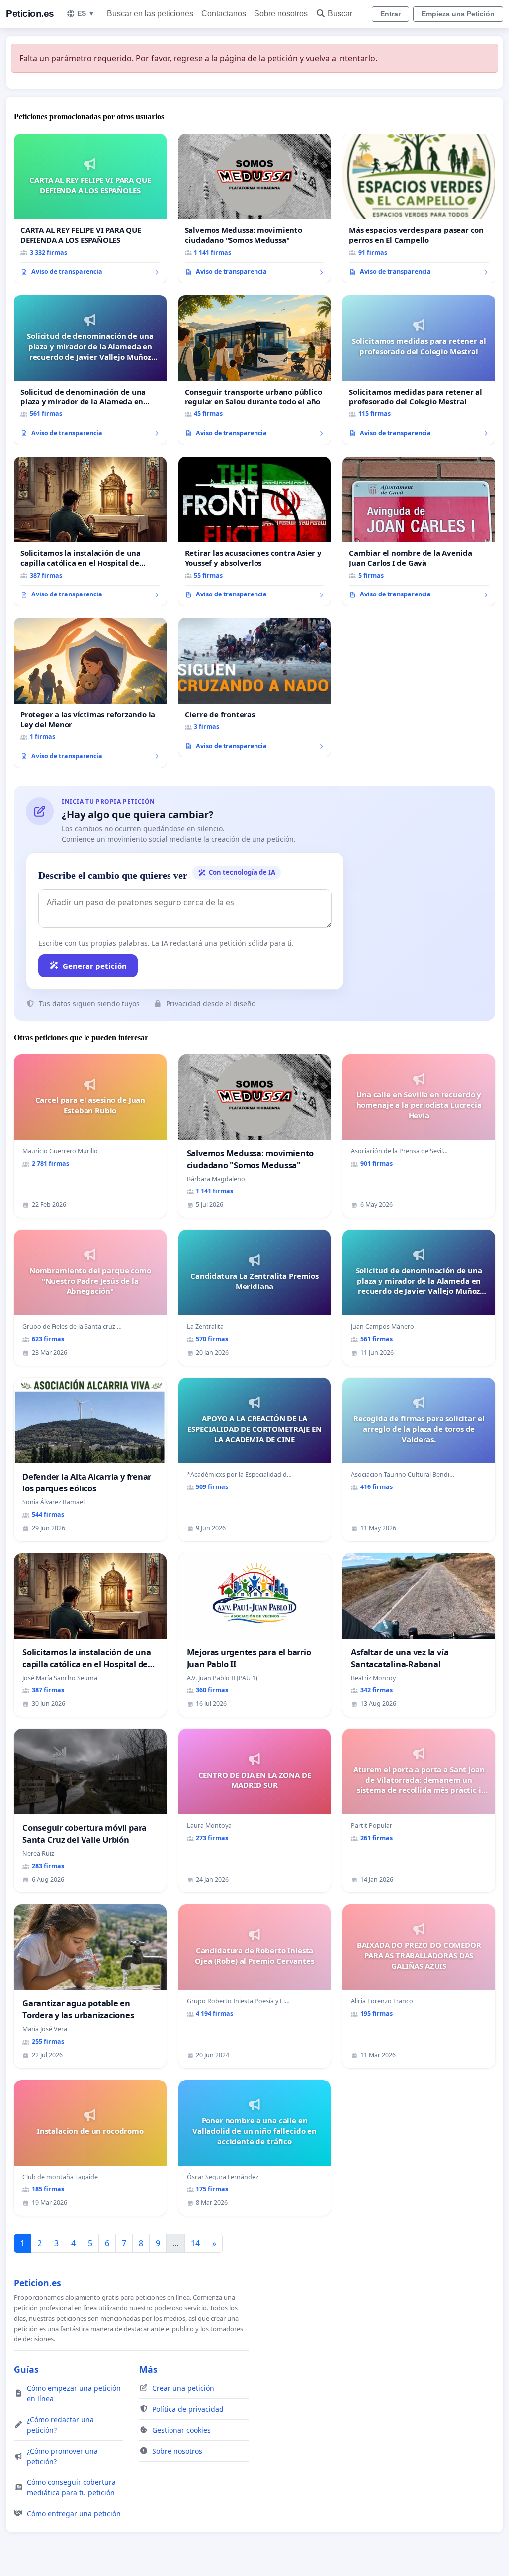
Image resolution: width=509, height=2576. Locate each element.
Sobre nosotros (281, 14)
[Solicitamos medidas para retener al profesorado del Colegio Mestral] (419, 370)
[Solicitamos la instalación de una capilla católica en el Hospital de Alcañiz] (90, 531)
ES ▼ (86, 13)
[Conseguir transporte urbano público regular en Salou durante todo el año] (255, 370)
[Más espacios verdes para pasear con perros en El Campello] (419, 208)
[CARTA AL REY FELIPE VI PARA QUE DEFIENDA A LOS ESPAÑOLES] (90, 208)
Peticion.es (30, 14)
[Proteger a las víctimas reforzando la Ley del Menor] (90, 693)
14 (195, 2243)
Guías (26, 2369)
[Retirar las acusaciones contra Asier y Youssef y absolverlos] (255, 532)
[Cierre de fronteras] (255, 688)
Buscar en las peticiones (150, 14)
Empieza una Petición (458, 14)
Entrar (390, 14)
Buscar (340, 14)
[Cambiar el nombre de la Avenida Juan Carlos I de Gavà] (419, 531)
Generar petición (95, 966)
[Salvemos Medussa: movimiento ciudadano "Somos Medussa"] (255, 209)
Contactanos (224, 14)
